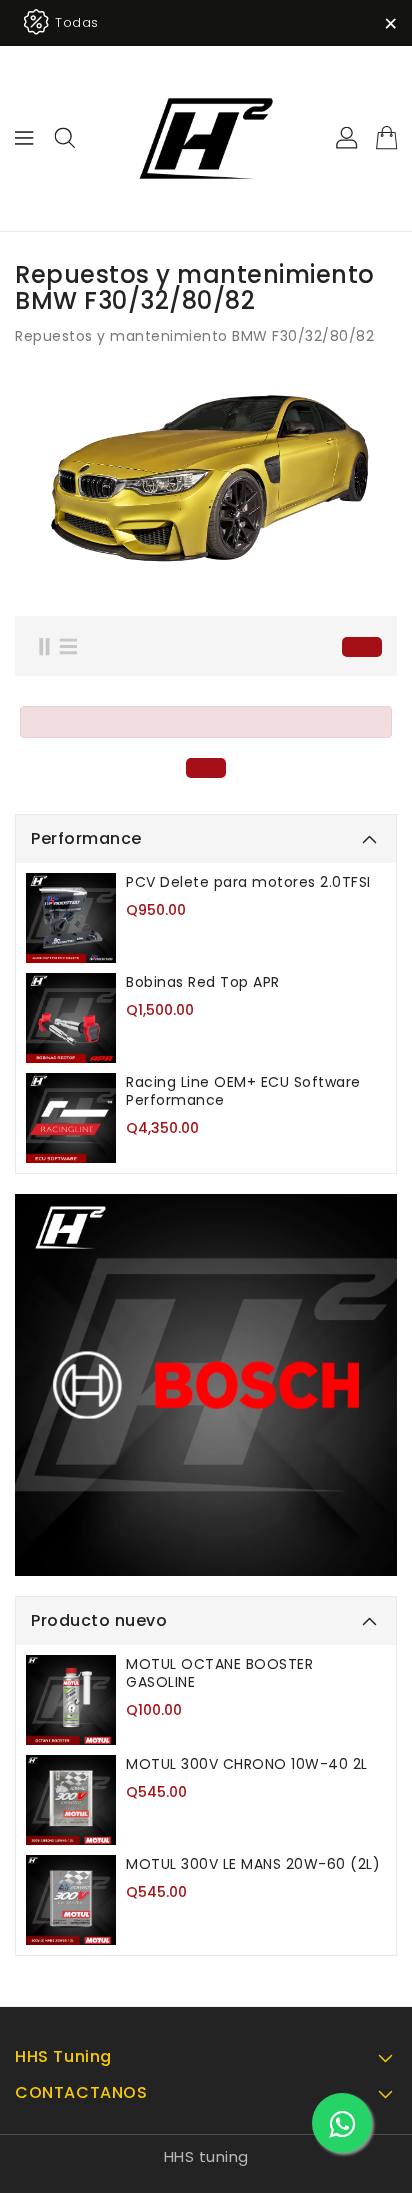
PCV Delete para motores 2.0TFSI (248, 882)
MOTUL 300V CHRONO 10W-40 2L (247, 1764)
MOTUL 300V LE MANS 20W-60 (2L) (253, 1864)
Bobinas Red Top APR (203, 982)
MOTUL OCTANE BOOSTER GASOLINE (219, 1673)
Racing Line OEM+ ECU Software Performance (243, 1091)
